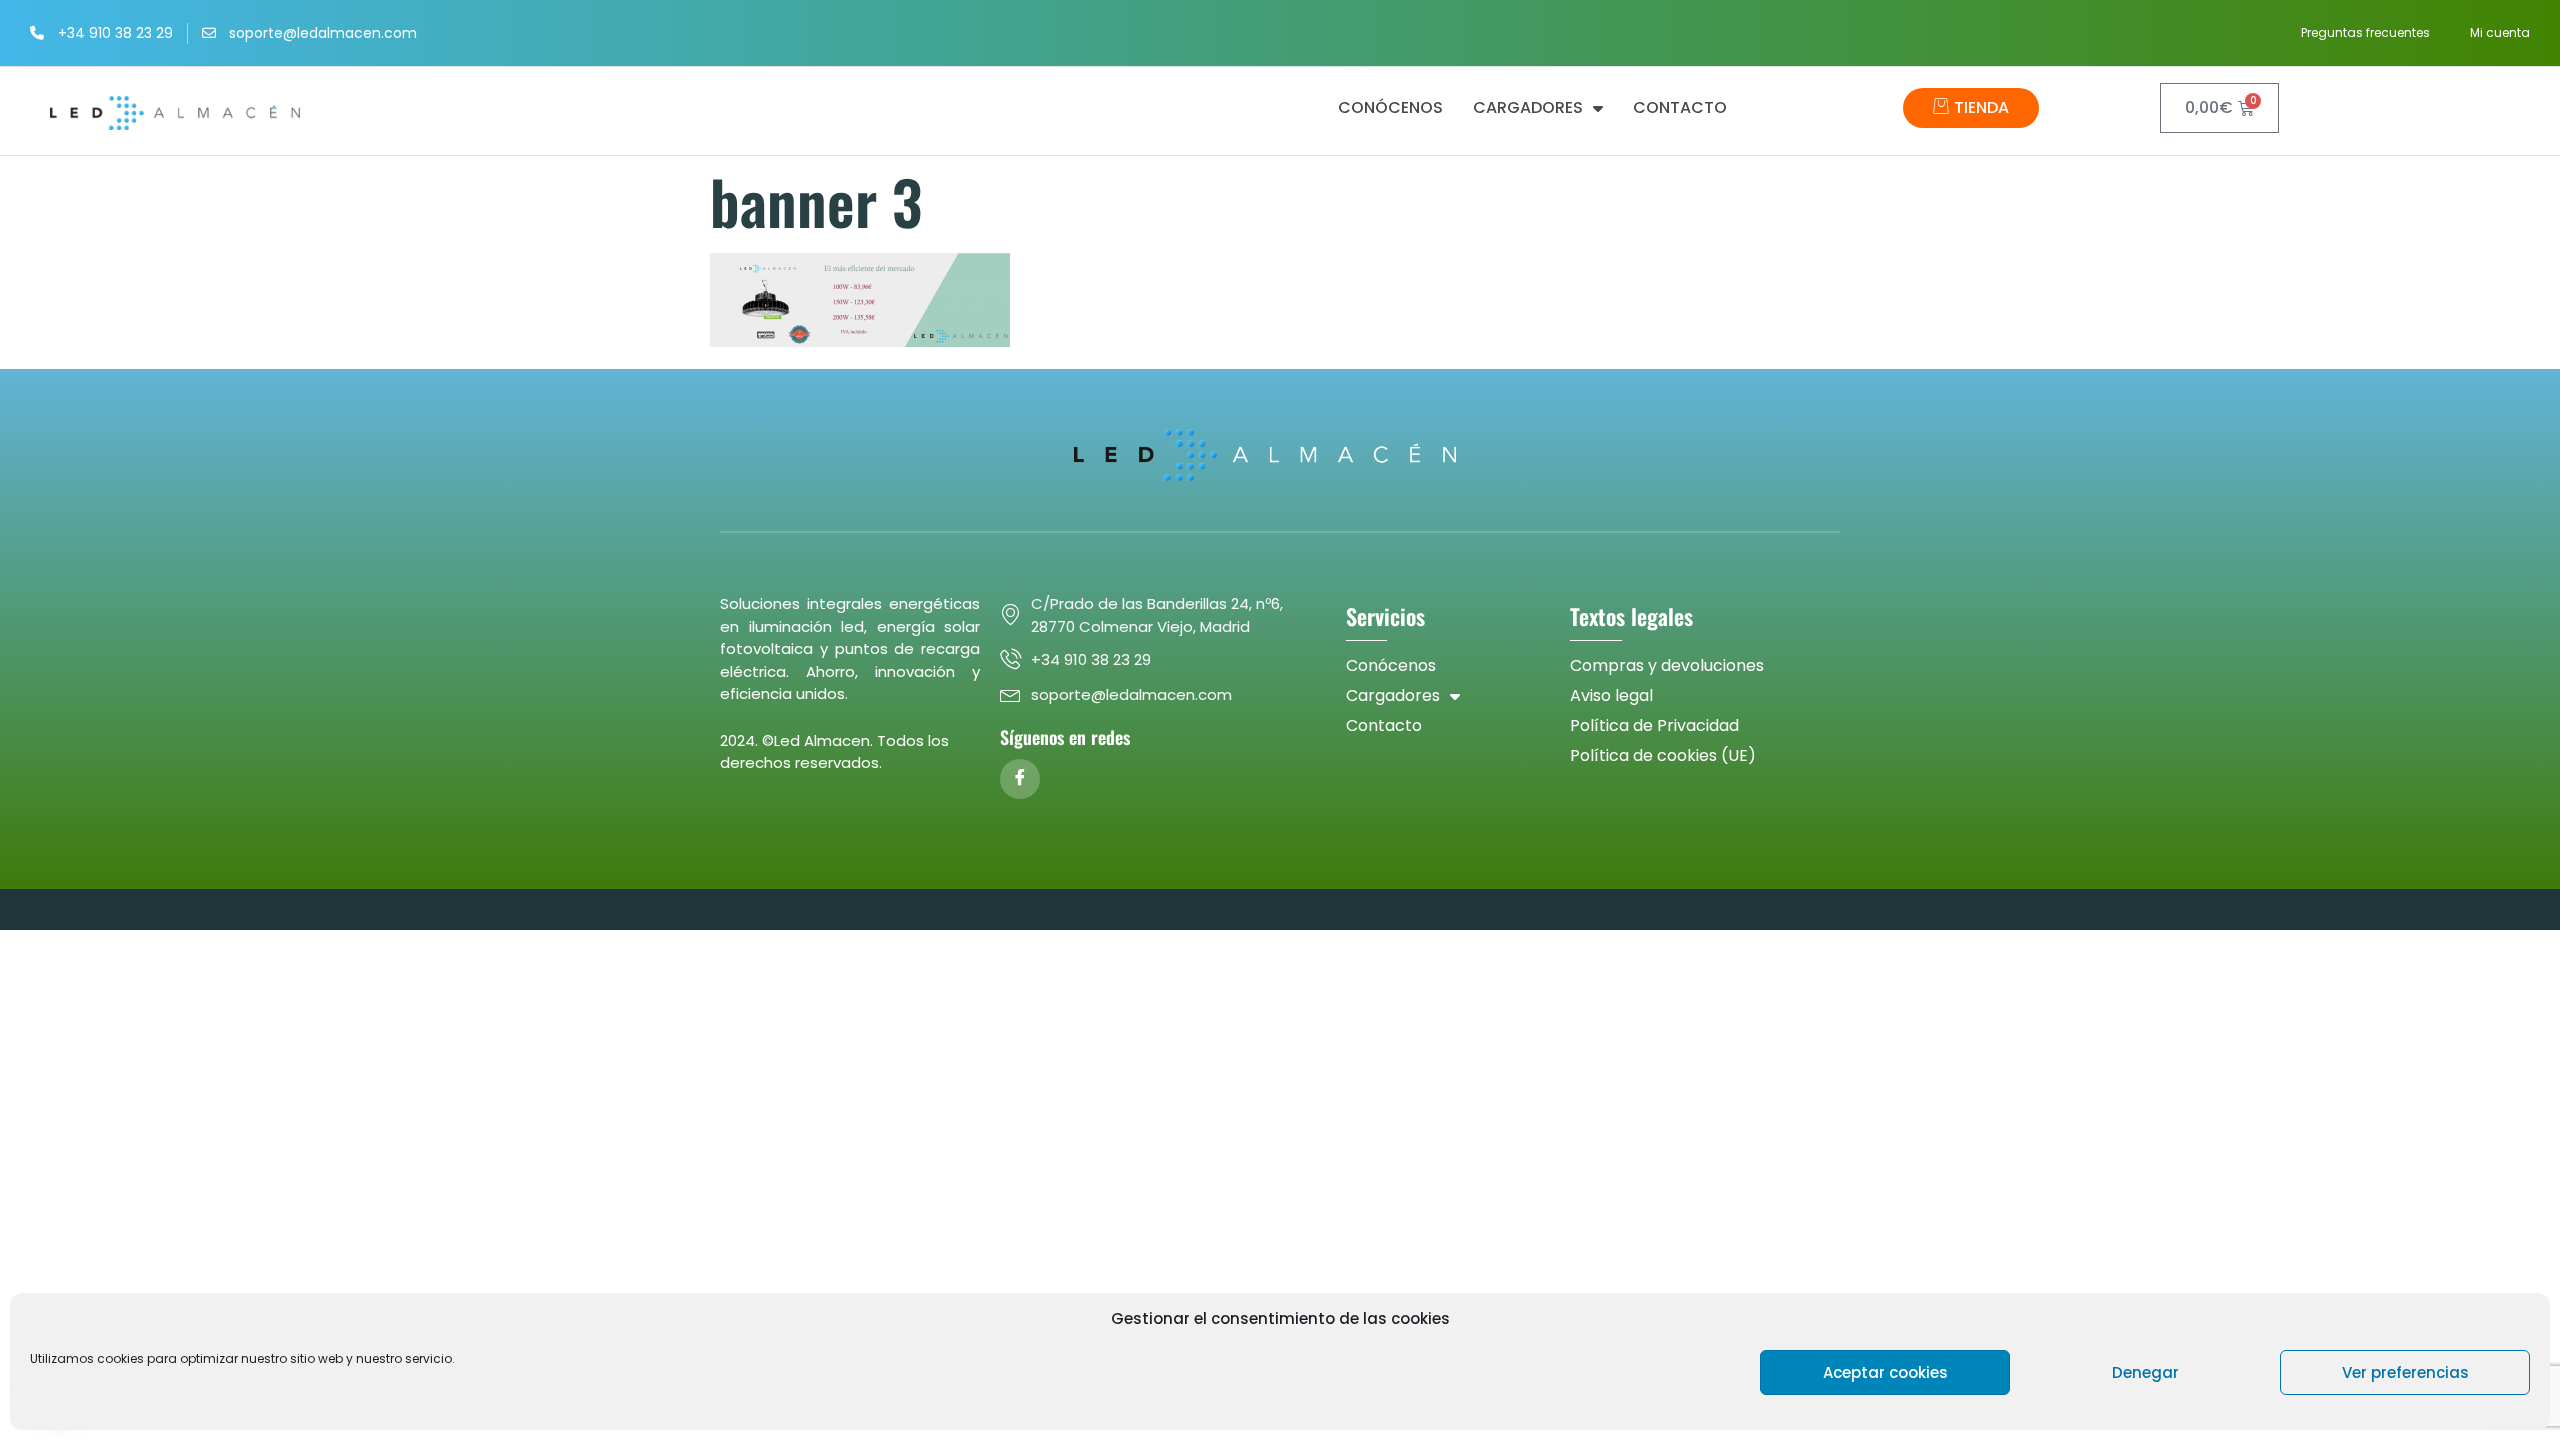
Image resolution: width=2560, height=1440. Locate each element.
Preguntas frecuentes (2365, 32)
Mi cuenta (2500, 32)
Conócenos (1390, 108)
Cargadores (1528, 108)
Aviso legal (1611, 695)
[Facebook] (1020, 779)
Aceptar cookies (1885, 1372)
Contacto (1680, 108)
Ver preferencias (2405, 1372)
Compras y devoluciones (1667, 665)
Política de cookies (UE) (1663, 755)
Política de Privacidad (1654, 725)
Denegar (2145, 1372)
